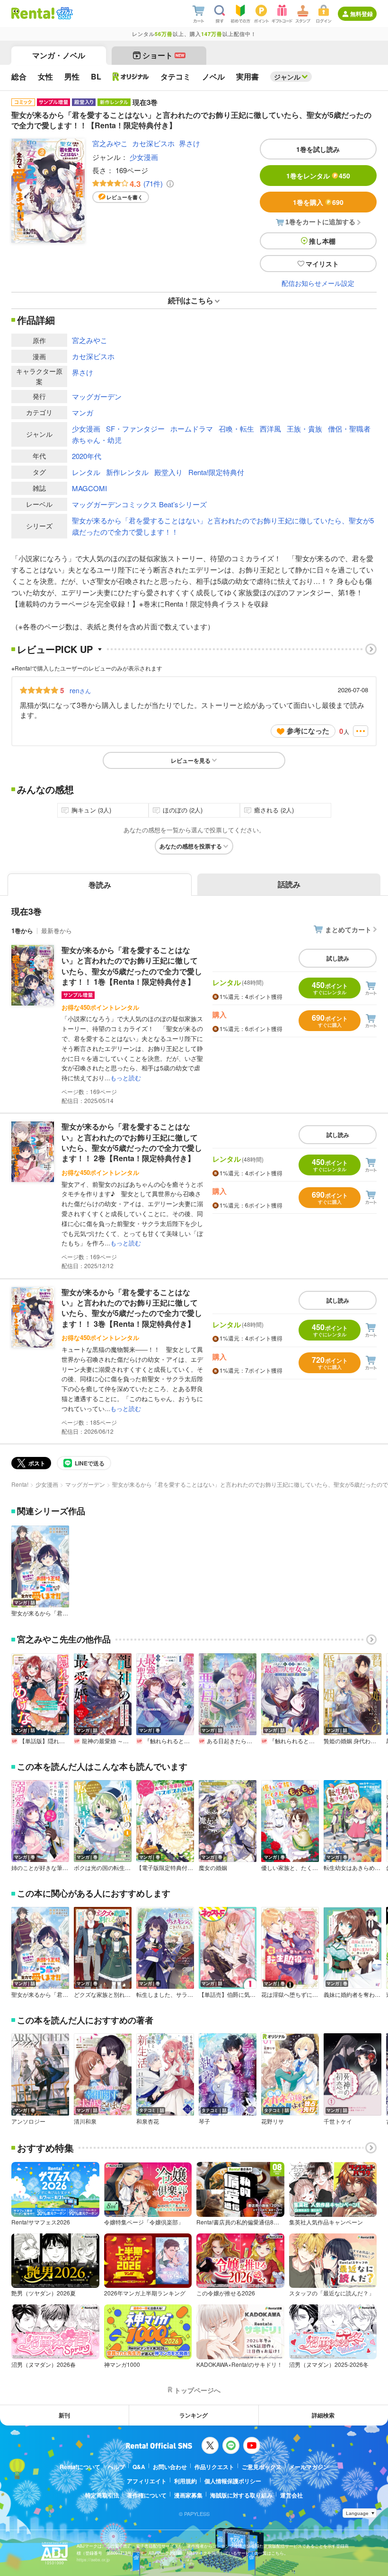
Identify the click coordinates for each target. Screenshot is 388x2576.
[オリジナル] (131, 77)
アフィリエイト (147, 2481)
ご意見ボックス (262, 2467)
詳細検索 (323, 2415)
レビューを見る (191, 760)
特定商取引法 (102, 2495)
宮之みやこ (110, 143)
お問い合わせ (170, 2467)
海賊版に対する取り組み (241, 2495)
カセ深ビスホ (153, 143)
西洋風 (270, 428)
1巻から (22, 931)
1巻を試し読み (318, 149)
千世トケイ (338, 2121)
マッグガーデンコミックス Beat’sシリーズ (139, 504)
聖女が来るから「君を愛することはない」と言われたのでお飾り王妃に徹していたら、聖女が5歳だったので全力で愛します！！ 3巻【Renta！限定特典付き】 (132, 1308)
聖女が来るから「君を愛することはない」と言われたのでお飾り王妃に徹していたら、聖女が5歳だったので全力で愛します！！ (223, 526)
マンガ (83, 412)
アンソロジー (28, 2121)
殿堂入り (168, 472)
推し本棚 (322, 241)
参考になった (308, 731)
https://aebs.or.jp (93, 2560)
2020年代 (87, 456)
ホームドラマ (192, 428)
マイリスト (322, 264)
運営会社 (291, 2495)
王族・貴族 (304, 428)
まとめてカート (348, 929)
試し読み (338, 958)
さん (80, 690)
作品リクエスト (214, 2467)
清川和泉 (85, 2121)
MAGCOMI (89, 488)
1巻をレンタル (318, 176)
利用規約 (185, 2481)
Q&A (139, 2467)
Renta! (20, 1484)
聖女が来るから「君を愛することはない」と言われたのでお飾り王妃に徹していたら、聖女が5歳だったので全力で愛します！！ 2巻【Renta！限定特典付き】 (132, 1142)
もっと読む (126, 1078)
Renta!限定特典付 (216, 472)
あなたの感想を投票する (191, 846)
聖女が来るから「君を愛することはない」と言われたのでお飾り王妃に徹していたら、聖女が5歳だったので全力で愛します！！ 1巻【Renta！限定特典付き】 (132, 966)
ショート (163, 55)
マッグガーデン (97, 396)
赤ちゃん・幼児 (97, 440)
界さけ (190, 143)
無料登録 (362, 14)
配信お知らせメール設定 (318, 283)
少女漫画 (144, 157)
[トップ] (33, 13)
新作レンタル (127, 472)
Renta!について (80, 2467)
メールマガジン (309, 2467)
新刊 (64, 2415)
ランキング (194, 2415)
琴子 (204, 2121)
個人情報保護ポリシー (233, 2481)
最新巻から (57, 931)
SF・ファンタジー (135, 428)
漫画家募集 (188, 2495)
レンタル (86, 472)
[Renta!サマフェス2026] (64, 13)
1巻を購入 (318, 202)
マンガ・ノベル (59, 55)
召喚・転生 (236, 428)
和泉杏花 (148, 2121)
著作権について (147, 2495)
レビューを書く (125, 197)
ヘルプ (116, 2467)
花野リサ (273, 2121)
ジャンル (287, 77)
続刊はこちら (191, 300)
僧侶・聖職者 (349, 428)
